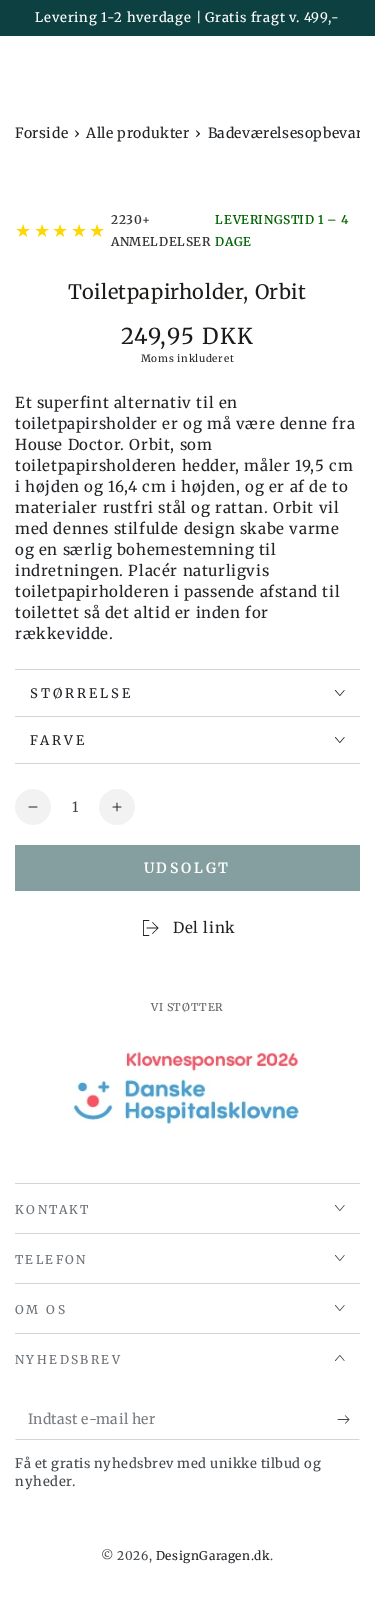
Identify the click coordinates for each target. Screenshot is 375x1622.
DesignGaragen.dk (213, 1555)
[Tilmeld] (348, 1420)
